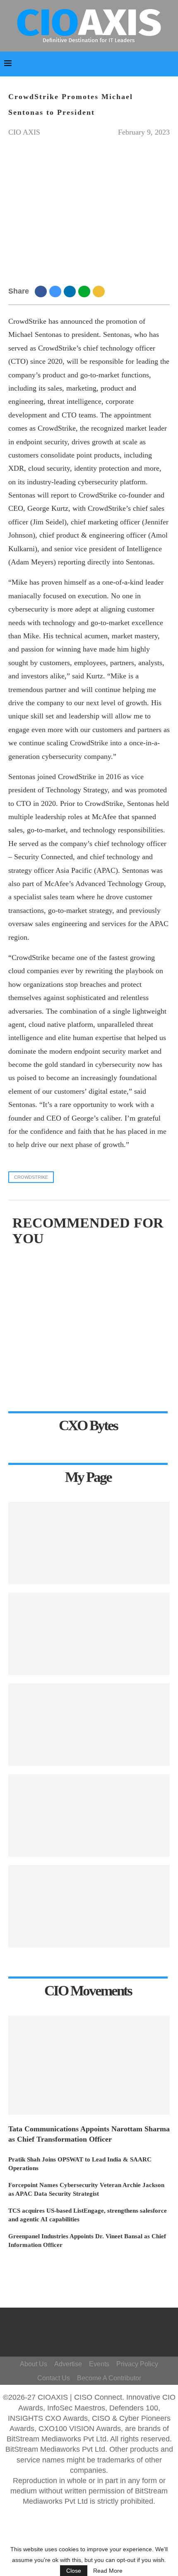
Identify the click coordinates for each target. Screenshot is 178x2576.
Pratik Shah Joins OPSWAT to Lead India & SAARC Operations (80, 2164)
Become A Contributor (109, 2378)
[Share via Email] (100, 291)
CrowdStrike (31, 1177)
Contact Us (54, 2378)
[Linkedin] (101, 2336)
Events (99, 2364)
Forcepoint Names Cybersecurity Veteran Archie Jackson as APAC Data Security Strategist (86, 2189)
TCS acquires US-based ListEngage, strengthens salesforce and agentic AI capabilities (88, 2215)
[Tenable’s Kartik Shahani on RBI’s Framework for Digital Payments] (89, 1543)
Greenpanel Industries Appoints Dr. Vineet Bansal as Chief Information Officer (87, 2241)
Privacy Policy (137, 2364)
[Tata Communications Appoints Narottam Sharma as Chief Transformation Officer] (89, 2065)
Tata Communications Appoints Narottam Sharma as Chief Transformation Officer (89, 2134)
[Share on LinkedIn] (71, 291)
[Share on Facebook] (42, 291)
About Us (34, 2364)
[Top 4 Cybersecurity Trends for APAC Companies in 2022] (89, 1906)
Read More (108, 2571)
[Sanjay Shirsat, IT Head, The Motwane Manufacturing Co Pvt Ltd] (89, 1725)
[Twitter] (106, 2324)
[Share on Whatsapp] (85, 291)
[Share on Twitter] (57, 291)
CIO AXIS (24, 132)
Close (74, 2571)
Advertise (68, 2364)
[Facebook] (94, 2324)
